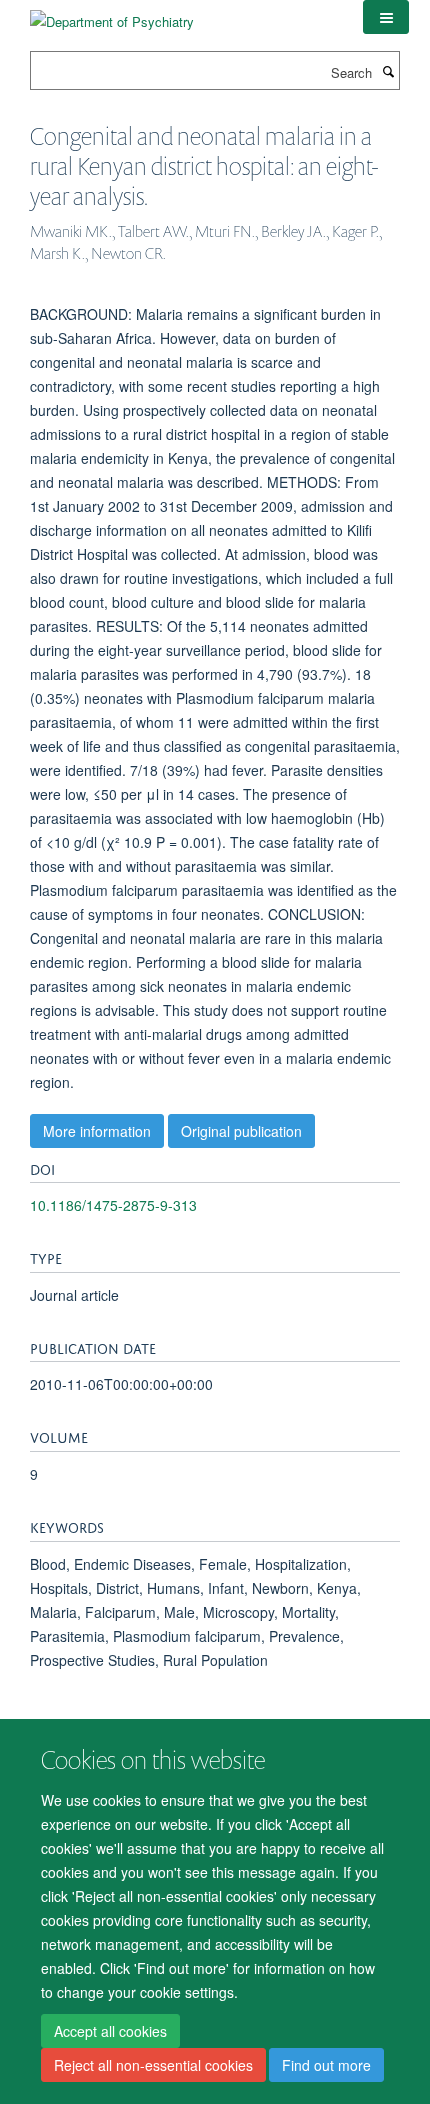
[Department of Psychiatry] (112, 14)
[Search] (388, 71)
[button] (386, 17)
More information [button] (97, 1131)
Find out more (326, 2065)
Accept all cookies (110, 2031)
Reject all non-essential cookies (153, 2065)
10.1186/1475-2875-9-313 (113, 1205)
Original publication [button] (241, 1131)
